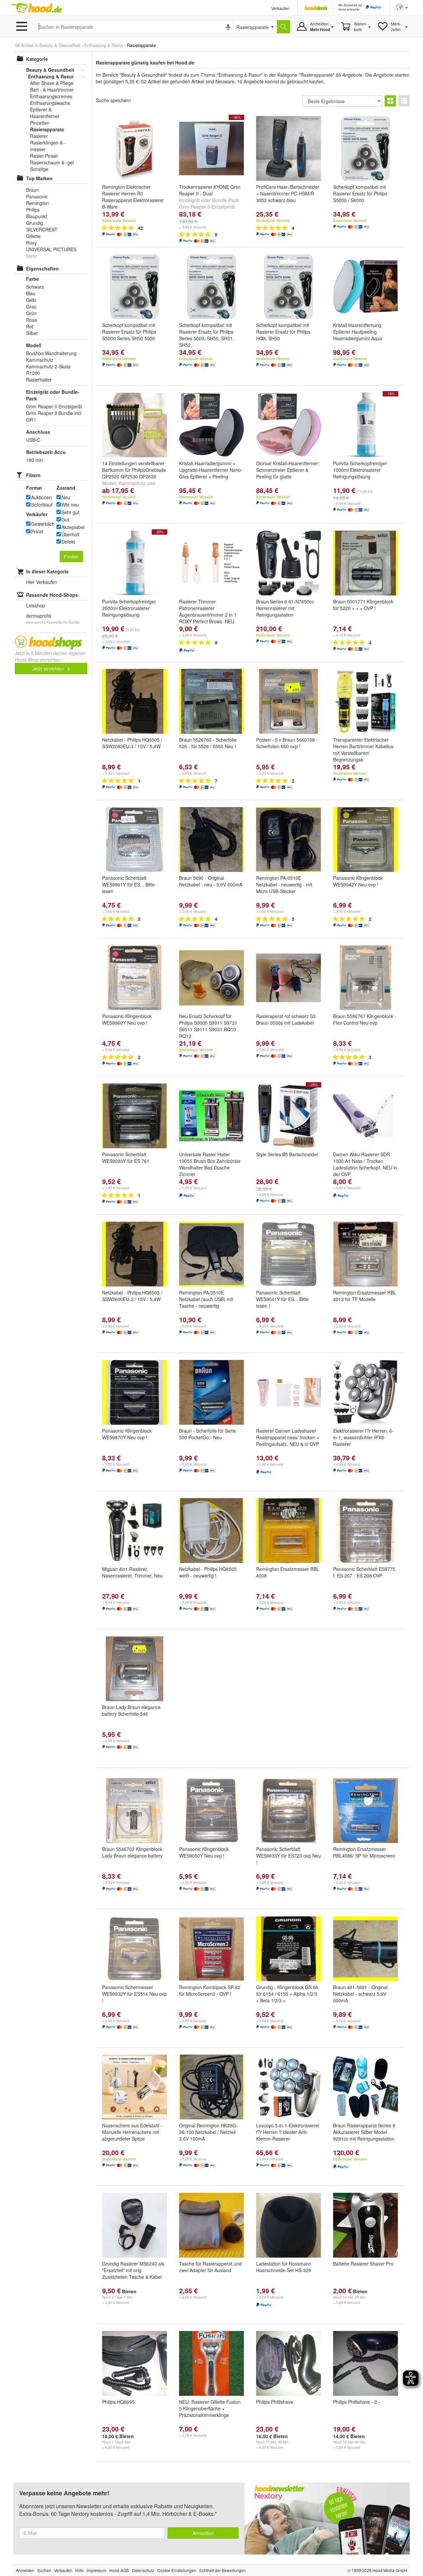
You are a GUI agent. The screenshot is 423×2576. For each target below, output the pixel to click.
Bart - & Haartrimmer (52, 90)
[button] (402, 7)
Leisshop (36, 605)
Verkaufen (280, 8)
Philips (33, 210)
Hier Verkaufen (42, 582)
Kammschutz (132, 483)
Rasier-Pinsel (44, 156)
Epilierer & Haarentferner (45, 113)
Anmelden (203, 2533)
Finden (71, 556)
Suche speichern (113, 100)
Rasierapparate (47, 129)
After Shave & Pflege (52, 83)
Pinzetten (40, 123)
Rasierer (39, 136)
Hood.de (36, 8)
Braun (32, 190)
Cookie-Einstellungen (177, 2570)
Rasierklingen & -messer (48, 146)
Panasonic (37, 196)
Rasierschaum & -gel (52, 162)
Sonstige (39, 169)
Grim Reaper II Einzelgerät (207, 207)
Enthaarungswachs (50, 103)
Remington (38, 203)
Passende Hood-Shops (52, 595)
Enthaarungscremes (51, 96)
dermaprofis (39, 616)
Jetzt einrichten (49, 669)
